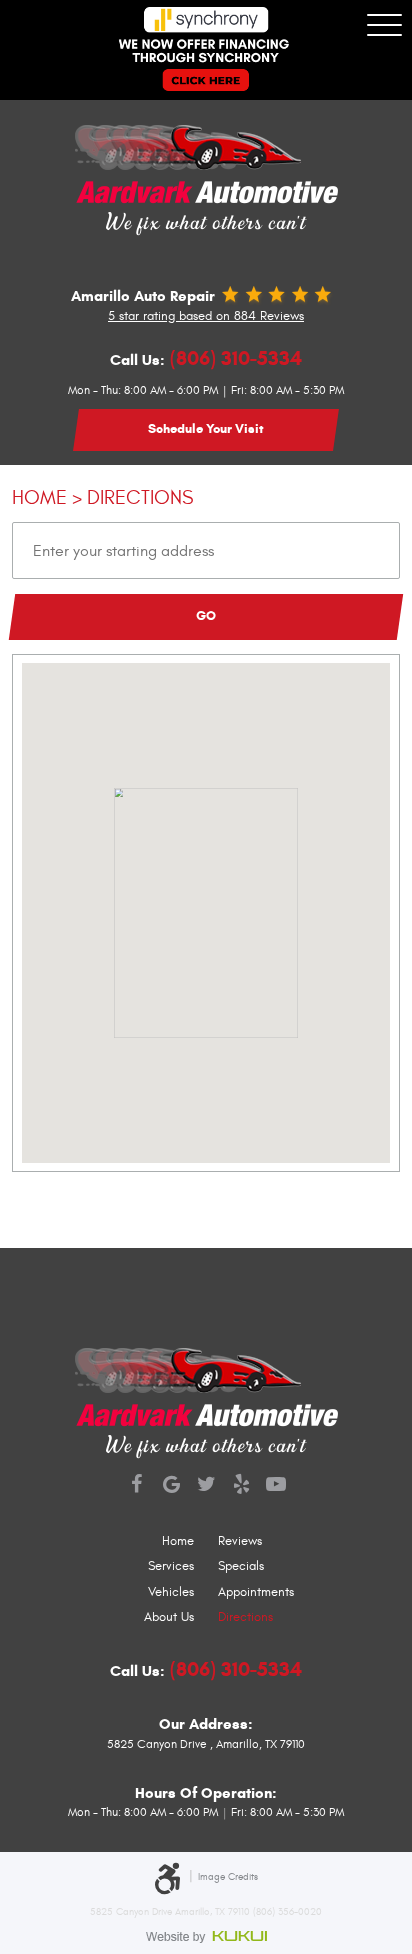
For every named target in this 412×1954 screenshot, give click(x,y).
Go (206, 616)
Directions (140, 497)
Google (171, 1486)
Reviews (240, 1541)
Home (39, 497)
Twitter (206, 1486)
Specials (241, 1566)
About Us (169, 1617)
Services (171, 1566)
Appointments (256, 1592)
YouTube (276, 1486)
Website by (206, 1936)
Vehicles (171, 1592)
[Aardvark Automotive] (206, 164)
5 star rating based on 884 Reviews (206, 316)
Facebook (136, 1486)
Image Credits (228, 1876)
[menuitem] (103, 1542)
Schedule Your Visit (206, 429)
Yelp (241, 1486)
